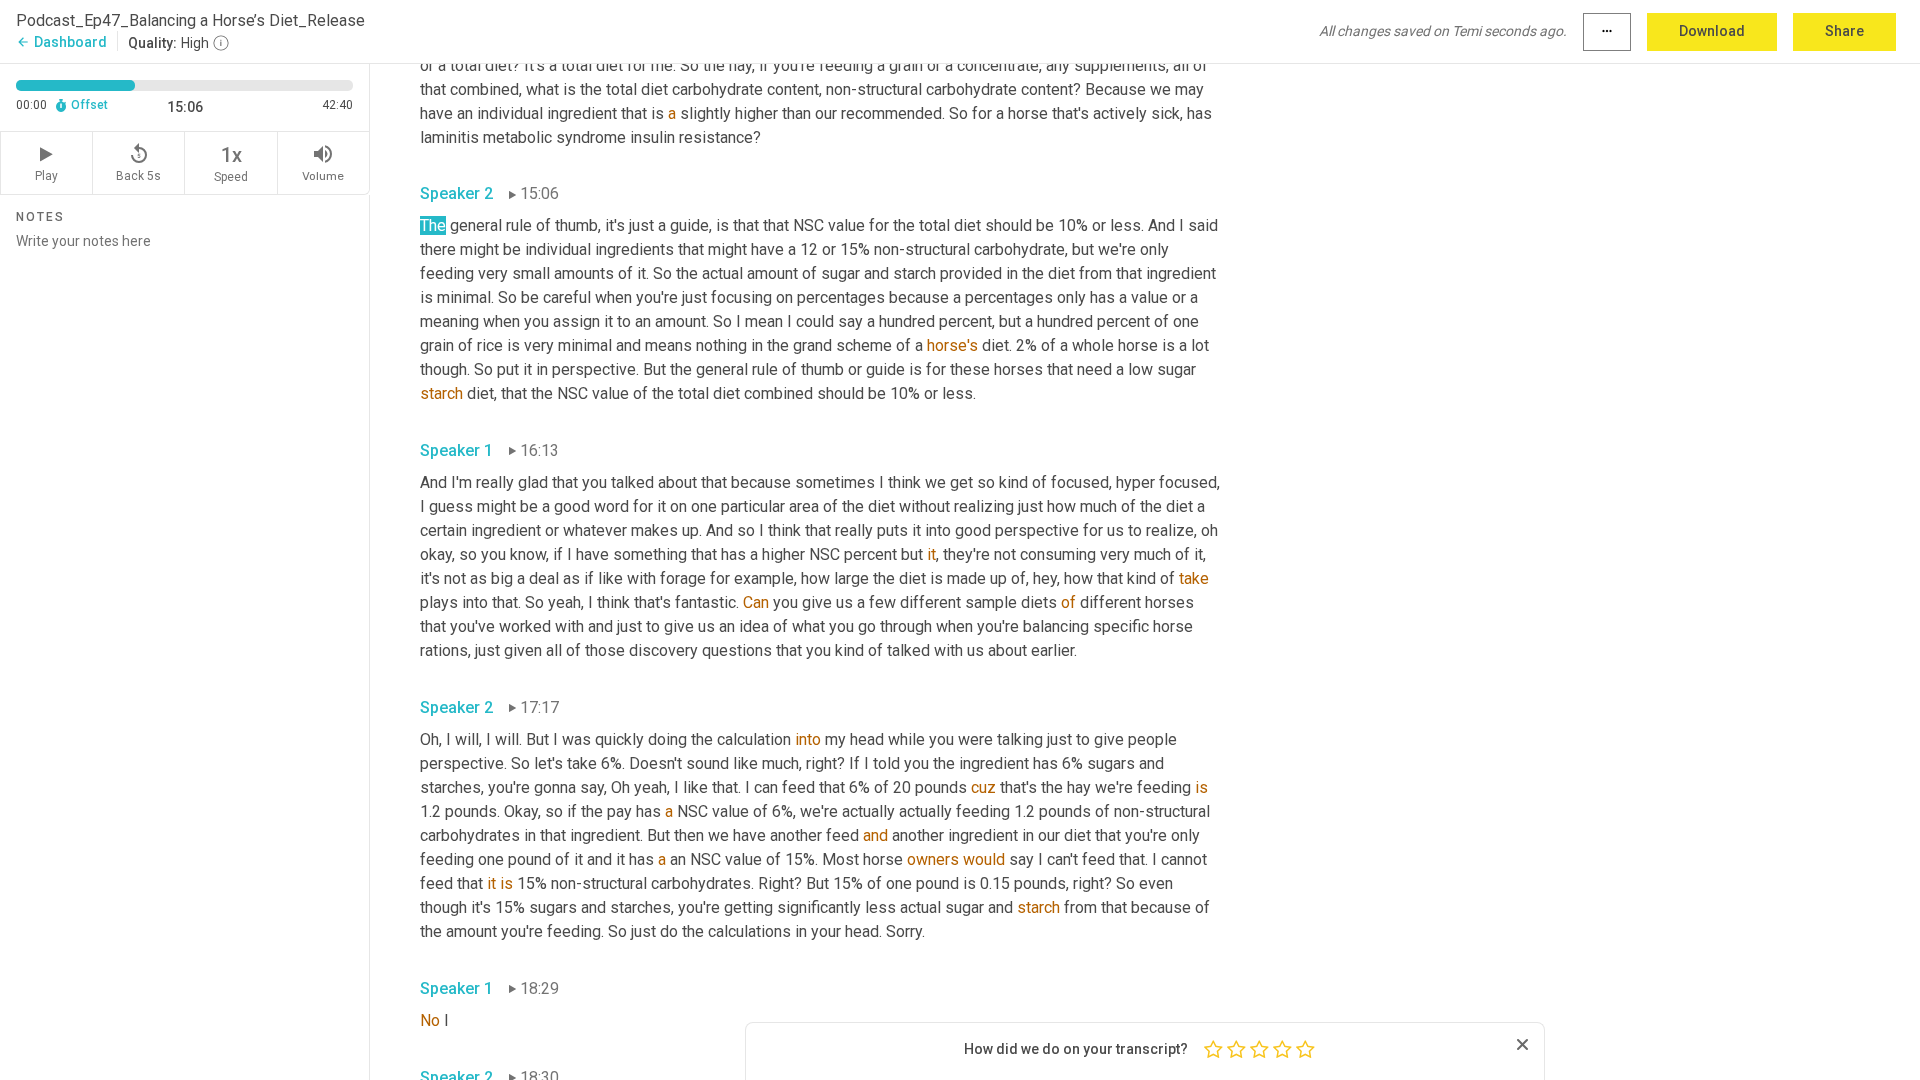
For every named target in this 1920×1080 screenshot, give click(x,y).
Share (1844, 31)
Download (1712, 31)
